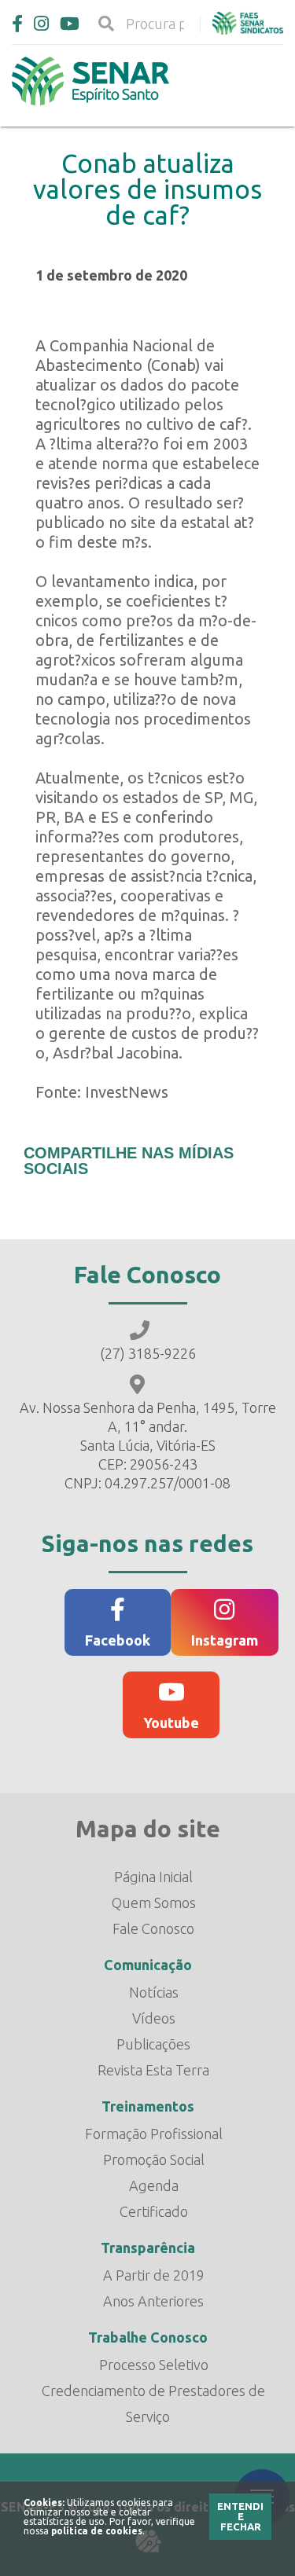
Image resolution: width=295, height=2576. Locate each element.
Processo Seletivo (154, 2365)
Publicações (153, 2044)
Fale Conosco (153, 1928)
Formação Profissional (154, 2134)
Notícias (154, 1992)
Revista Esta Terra (153, 2070)
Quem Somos (154, 1903)
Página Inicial (153, 1877)
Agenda (154, 2185)
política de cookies (97, 2531)
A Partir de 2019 (154, 2275)
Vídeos (154, 2018)
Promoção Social (154, 2160)
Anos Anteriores (153, 2301)
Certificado (154, 2211)
